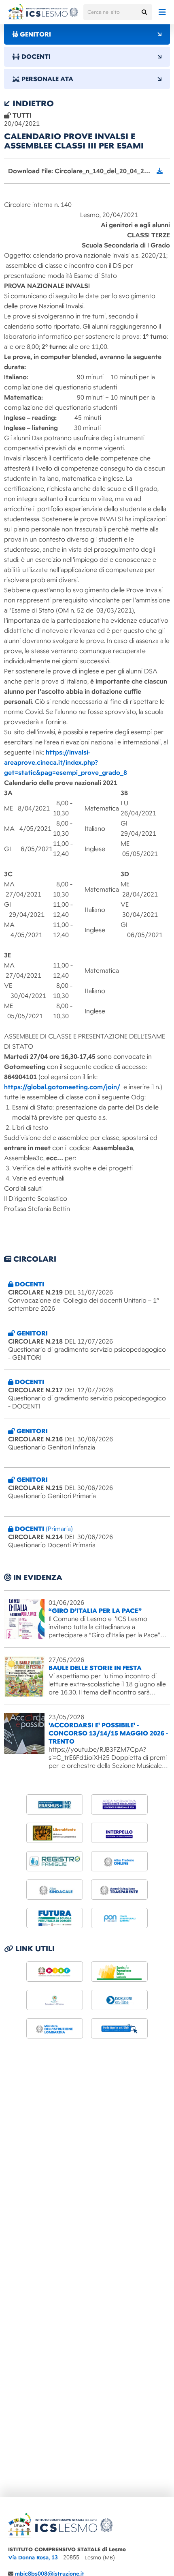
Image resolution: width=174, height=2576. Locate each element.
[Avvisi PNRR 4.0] (55, 1918)
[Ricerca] (144, 12)
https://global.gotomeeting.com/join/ (62, 1087)
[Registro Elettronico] (55, 1861)
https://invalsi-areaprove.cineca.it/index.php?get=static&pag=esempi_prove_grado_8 (66, 763)
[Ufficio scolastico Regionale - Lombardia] (55, 2028)
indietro (32, 103)
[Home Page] (43, 12)
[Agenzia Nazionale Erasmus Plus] (55, 1804)
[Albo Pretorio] (119, 1861)
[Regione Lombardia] (119, 1972)
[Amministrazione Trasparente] (119, 1890)
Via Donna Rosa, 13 (33, 2558)
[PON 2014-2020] (119, 1918)
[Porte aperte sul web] (119, 2028)
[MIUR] (55, 1972)
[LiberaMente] (55, 1833)
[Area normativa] (119, 1804)
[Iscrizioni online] (119, 2000)
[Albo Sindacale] (55, 1890)
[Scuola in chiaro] (55, 2000)
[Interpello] (119, 1833)
